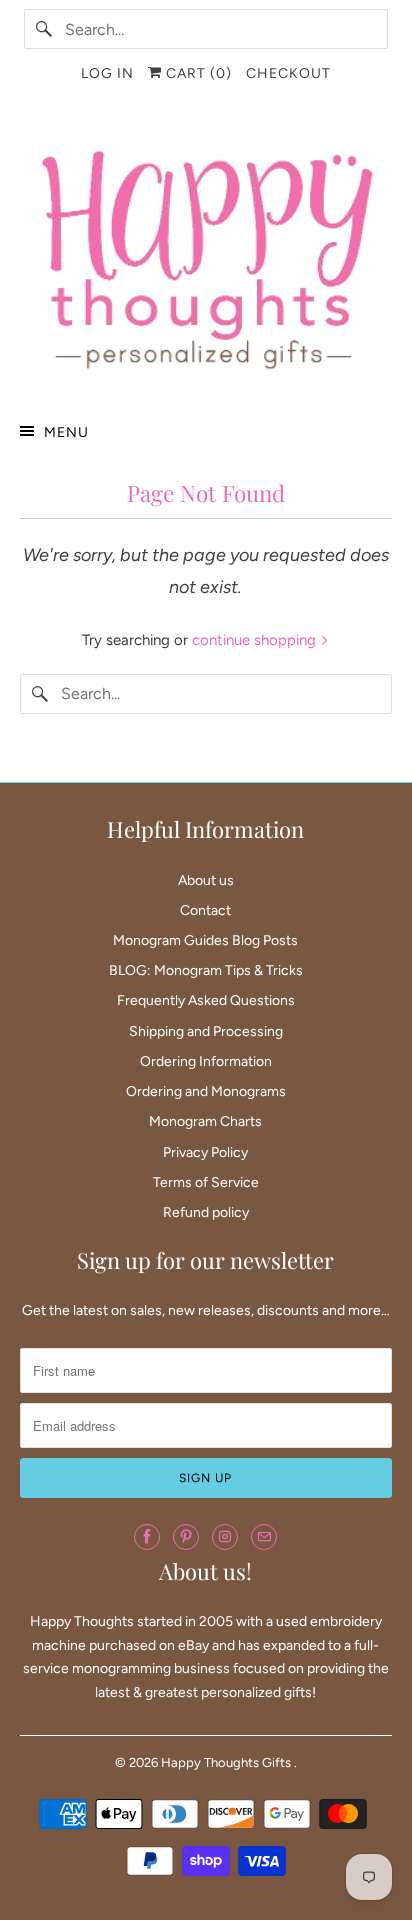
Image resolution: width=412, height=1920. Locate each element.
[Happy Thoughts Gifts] (205, 255)
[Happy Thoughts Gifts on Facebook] (147, 1537)
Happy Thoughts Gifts (227, 1762)
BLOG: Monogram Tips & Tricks (206, 970)
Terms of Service (206, 1182)
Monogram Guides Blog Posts (205, 940)
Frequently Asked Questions (206, 1000)
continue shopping (256, 640)
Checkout (288, 73)
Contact (205, 910)
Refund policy (206, 1212)
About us (206, 880)
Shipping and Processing (206, 1031)
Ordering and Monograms (206, 1091)
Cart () (197, 73)
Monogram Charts (205, 1121)
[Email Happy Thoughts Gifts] (264, 1537)
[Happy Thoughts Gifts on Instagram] (225, 1537)
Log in (107, 73)
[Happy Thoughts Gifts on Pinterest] (186, 1537)
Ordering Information (206, 1061)
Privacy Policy (205, 1152)
